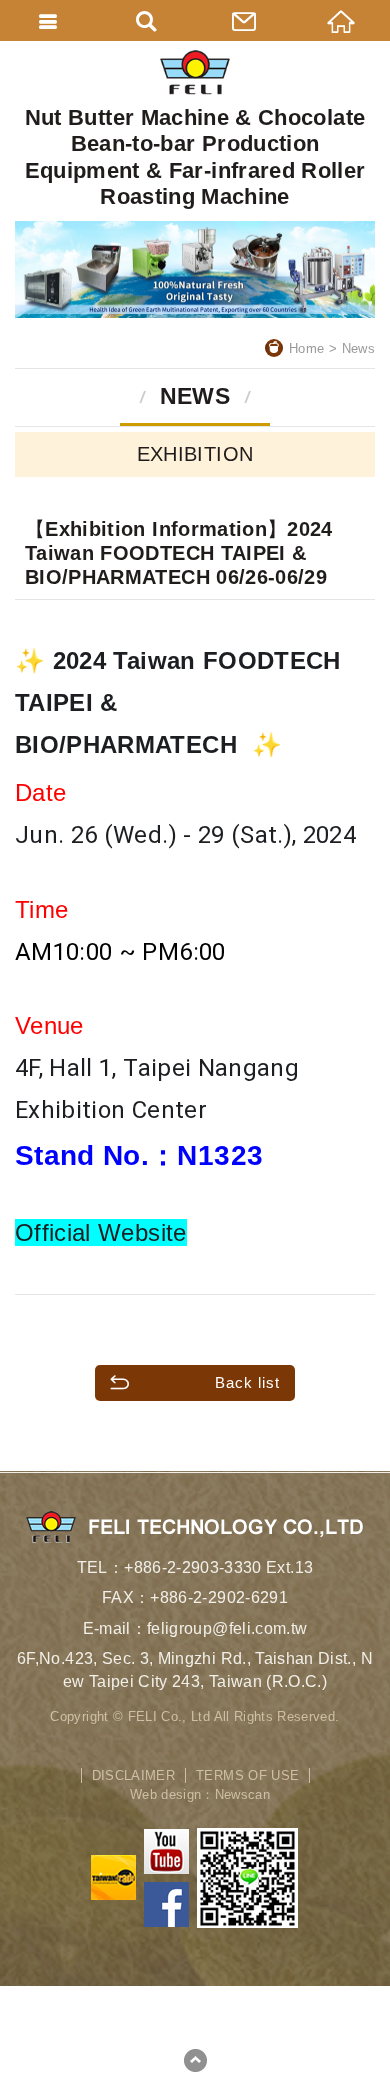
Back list (247, 1382)
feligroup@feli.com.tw (227, 1628)
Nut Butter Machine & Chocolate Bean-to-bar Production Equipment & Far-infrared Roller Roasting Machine (195, 157)
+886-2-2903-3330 (193, 1567)
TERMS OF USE (247, 1775)
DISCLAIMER (134, 1775)
